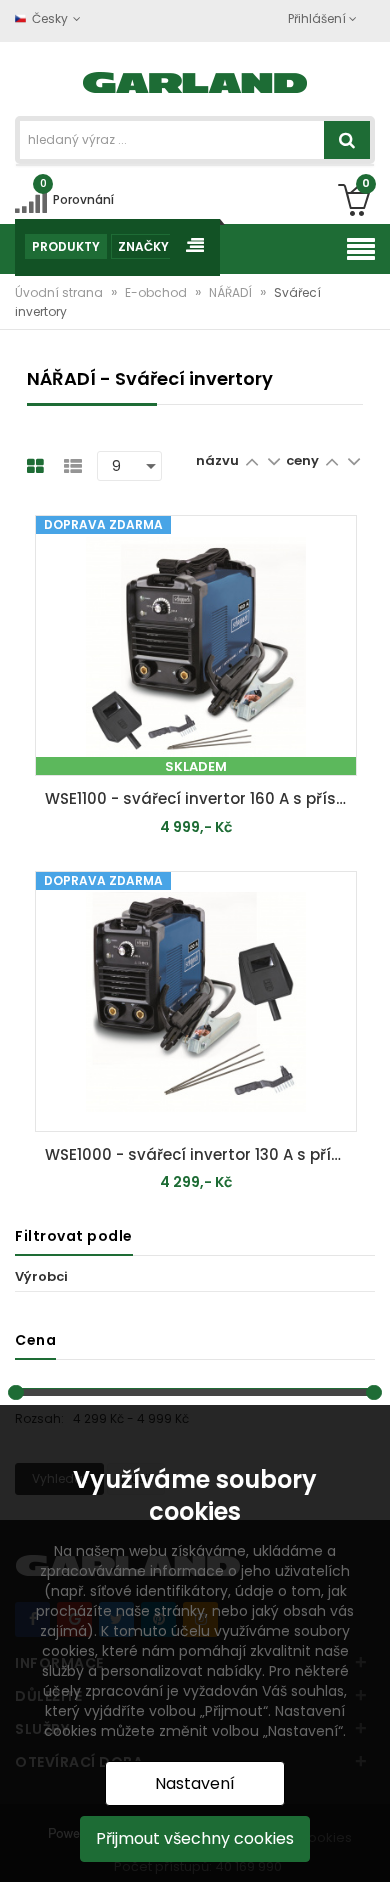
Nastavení (195, 1783)
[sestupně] (273, 460)
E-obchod (157, 292)
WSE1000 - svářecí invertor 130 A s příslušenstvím (201, 1154)
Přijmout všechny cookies (195, 1838)
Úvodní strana (60, 292)
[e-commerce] (195, 80)
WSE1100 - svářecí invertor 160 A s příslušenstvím (201, 798)
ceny (302, 460)
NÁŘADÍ (232, 292)
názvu (217, 460)
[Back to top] (369, 1846)
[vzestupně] (251, 460)
